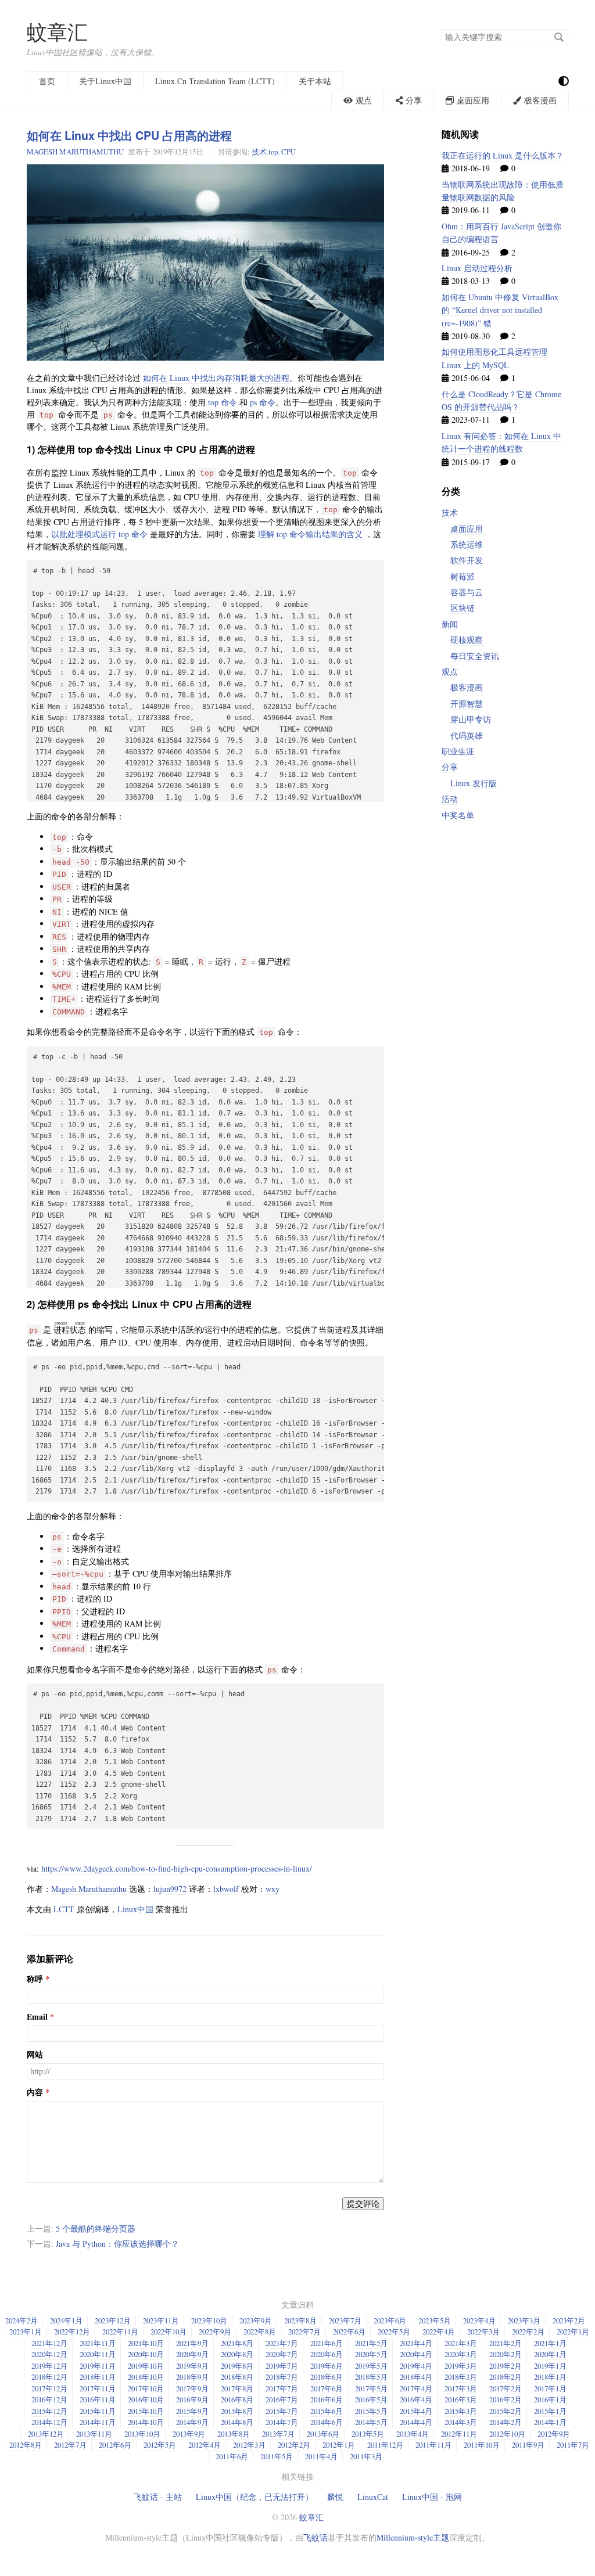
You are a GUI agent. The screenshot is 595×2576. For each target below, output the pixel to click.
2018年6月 (327, 2377)
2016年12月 (49, 2399)
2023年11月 (161, 2320)
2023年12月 (113, 2320)
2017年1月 (550, 2388)
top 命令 (223, 402)
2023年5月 (435, 2320)
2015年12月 (49, 2411)
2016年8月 (237, 2399)
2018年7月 (282, 2377)
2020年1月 (550, 2354)
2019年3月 (461, 2366)
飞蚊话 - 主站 (158, 2497)
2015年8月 (237, 2411)
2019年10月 (146, 2366)
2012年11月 (459, 2434)
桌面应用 (467, 529)
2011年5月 (277, 2456)
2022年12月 (72, 2332)
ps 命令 (263, 402)
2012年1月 (339, 2445)
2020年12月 (49, 2354)
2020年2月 (506, 2354)
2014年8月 (237, 2422)
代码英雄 (467, 735)
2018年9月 (192, 2377)
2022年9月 (215, 2332)
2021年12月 (49, 2343)
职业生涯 (458, 751)
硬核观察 (467, 640)
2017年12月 (49, 2388)
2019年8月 (237, 2366)
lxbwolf (226, 1889)
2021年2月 (506, 2343)
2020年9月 (192, 2354)
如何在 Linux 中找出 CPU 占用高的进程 (129, 135)
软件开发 (467, 560)
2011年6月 (232, 2456)
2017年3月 (461, 2388)
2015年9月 (192, 2411)
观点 (450, 672)
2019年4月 (416, 2366)
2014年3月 (461, 2422)
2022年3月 (483, 2332)
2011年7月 (573, 2445)
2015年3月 (461, 2411)
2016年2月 (506, 2399)
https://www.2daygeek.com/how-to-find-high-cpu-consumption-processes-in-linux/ (177, 1868)
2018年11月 (98, 2377)
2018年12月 (49, 2377)
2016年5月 (371, 2399)
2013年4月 (413, 2434)
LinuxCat (373, 2497)
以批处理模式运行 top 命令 (99, 534)
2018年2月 (506, 2377)
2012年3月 (249, 2445)
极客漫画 (467, 687)
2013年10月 (142, 2434)
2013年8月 (234, 2434)
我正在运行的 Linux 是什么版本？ (503, 155)
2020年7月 (282, 2354)
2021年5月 (371, 2343)
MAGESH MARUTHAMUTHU (75, 152)
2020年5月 (371, 2354)
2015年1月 (550, 2411)
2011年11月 (433, 2445)
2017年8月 (237, 2388)
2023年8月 (300, 2320)
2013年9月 (189, 2434)
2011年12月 (385, 2445)
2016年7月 (282, 2399)
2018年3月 (461, 2377)
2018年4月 (416, 2377)
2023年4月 (479, 2320)
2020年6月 (327, 2354)
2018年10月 (146, 2377)
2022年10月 (169, 2332)
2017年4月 (416, 2388)
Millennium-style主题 (413, 2537)
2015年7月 (282, 2411)
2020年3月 (461, 2354)
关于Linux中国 (105, 81)
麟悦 (335, 2497)
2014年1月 (550, 2422)
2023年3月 (524, 2320)
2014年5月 (371, 2422)
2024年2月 (21, 2320)
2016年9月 (192, 2399)
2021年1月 (550, 2343)
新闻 (450, 624)
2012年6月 (115, 2445)
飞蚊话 (316, 2537)
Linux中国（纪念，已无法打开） (255, 2497)
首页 (47, 81)
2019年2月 (506, 2366)
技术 (259, 152)
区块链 (463, 608)
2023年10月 (209, 2320)
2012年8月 (26, 2445)
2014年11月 (98, 2422)
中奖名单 (458, 815)
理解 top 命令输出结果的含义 (310, 534)
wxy (273, 1889)
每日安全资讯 (475, 656)
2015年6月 (327, 2411)
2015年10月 (146, 2411)
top (273, 152)
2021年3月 (461, 2343)
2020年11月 (98, 2354)
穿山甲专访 (471, 719)
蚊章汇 (57, 32)
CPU (288, 152)
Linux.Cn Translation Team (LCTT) (215, 81)
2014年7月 (282, 2422)
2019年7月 (282, 2366)
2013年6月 (323, 2434)
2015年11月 (98, 2411)
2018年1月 (550, 2377)
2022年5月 (394, 2332)
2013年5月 (368, 2434)
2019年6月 (327, 2366)
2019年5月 (371, 2366)
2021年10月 (146, 2343)
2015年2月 (506, 2411)
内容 (35, 2092)
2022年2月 (528, 2332)
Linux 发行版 (474, 783)
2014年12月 (49, 2422)
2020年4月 (416, 2354)
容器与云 (467, 592)
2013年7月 (278, 2434)
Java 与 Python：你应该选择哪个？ (117, 2244)
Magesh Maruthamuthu (89, 1889)
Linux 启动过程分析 (477, 268)
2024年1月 (66, 2320)
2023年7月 (345, 2320)
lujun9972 (170, 1889)
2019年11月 (98, 2366)
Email (37, 2017)
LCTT (64, 1909)
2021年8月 (237, 2343)
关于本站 (315, 81)
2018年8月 (237, 2377)
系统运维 (467, 544)
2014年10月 (146, 2422)
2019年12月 (49, 2366)
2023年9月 (256, 2320)
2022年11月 (120, 2332)
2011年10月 (482, 2445)
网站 (35, 2055)
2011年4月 (321, 2456)
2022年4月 (439, 2332)
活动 (450, 799)
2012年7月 (70, 2445)
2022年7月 (304, 2332)
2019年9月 (192, 2366)
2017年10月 (146, 2388)
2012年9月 (554, 2434)
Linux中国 (135, 1909)
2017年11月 (98, 2388)
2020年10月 (146, 2354)
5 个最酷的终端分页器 (96, 2228)
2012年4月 (205, 2445)
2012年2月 (294, 2445)
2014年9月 (192, 2422)
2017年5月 (371, 2388)
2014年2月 (506, 2422)
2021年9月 (192, 2343)
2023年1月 (26, 2332)
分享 (450, 767)
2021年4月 (416, 2343)
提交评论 (363, 2203)
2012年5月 (160, 2445)
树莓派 (463, 576)
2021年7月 (282, 2343)
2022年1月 (573, 2332)
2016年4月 (416, 2399)
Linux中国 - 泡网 (432, 2497)
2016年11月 (98, 2399)
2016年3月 (461, 2399)
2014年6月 (327, 2422)
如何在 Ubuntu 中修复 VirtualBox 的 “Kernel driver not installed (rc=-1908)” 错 (500, 310)
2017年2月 (506, 2388)
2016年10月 (146, 2399)
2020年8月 (237, 2354)
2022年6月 (349, 2332)
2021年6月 (327, 2343)
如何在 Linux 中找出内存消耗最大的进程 (216, 378)
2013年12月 (46, 2434)
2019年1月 (550, 2366)
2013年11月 (94, 2434)
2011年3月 (366, 2456)
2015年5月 (371, 2411)
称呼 (35, 1979)
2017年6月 (327, 2388)
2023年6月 (390, 2320)
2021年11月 (98, 2343)
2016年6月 (327, 2399)
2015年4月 (416, 2411)
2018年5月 (371, 2377)
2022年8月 (260, 2332)
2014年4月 (416, 2422)
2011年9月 (528, 2445)
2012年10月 (507, 2434)
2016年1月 (550, 2399)
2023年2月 (569, 2320)
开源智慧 (467, 704)
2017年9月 (192, 2388)
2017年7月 (282, 2388)
